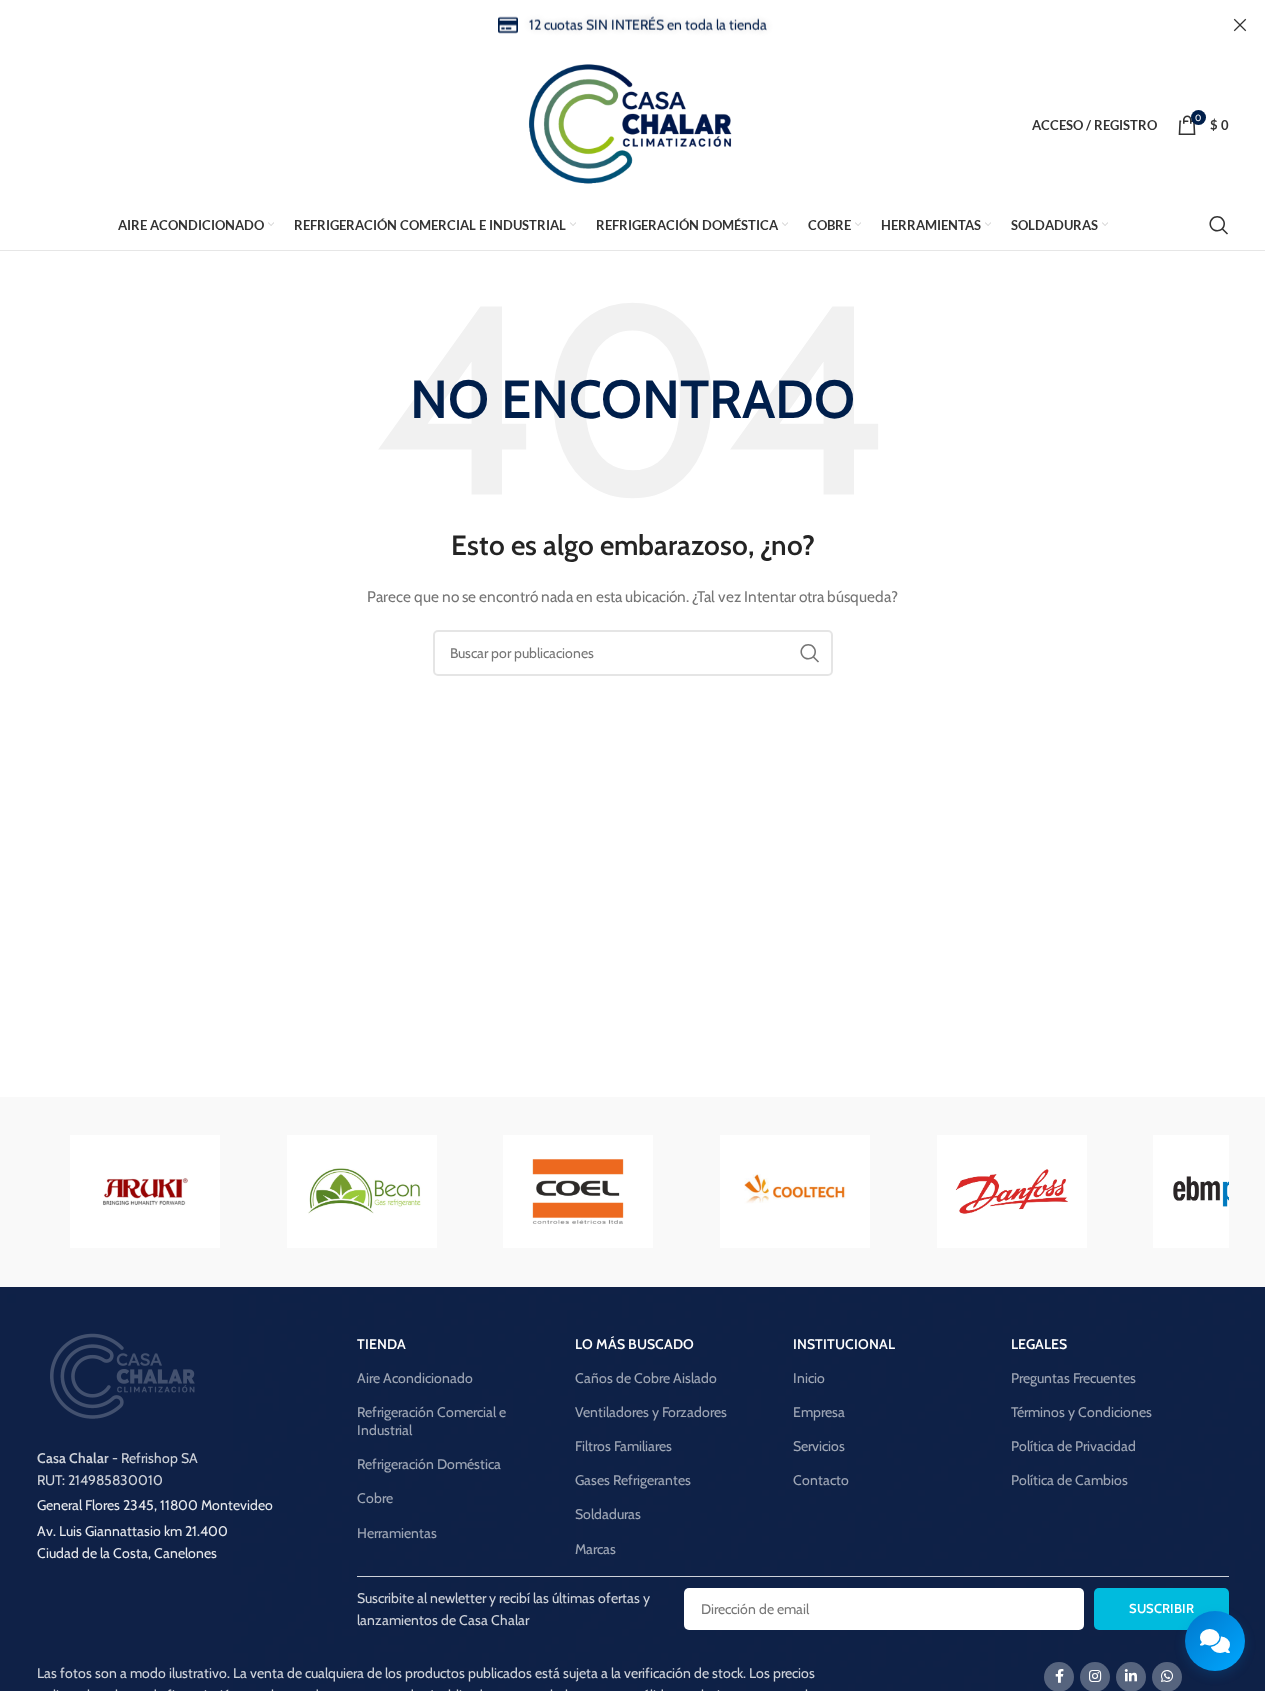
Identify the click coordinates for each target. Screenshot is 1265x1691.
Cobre (375, 1498)
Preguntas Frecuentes (1073, 1378)
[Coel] (578, 1192)
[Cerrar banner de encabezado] (1240, 25)
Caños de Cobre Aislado (646, 1378)
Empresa (819, 1412)
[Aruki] (145, 1192)
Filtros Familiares (623, 1446)
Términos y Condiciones (1081, 1412)
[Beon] (361, 1192)
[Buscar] (1219, 225)
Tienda (381, 1344)
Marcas (595, 1549)
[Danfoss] (1011, 1192)
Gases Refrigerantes (633, 1480)
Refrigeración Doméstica (429, 1464)
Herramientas (397, 1533)
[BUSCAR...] (810, 653)
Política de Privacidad (1073, 1446)
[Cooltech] (795, 1192)
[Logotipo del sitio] (633, 123)
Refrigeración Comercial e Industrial (431, 1421)
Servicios (819, 1446)
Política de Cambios (1069, 1480)
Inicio (809, 1378)
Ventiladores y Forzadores (651, 1412)
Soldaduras (608, 1514)
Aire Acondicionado (415, 1378)
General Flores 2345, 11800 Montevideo (155, 1505)
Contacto (821, 1480)
